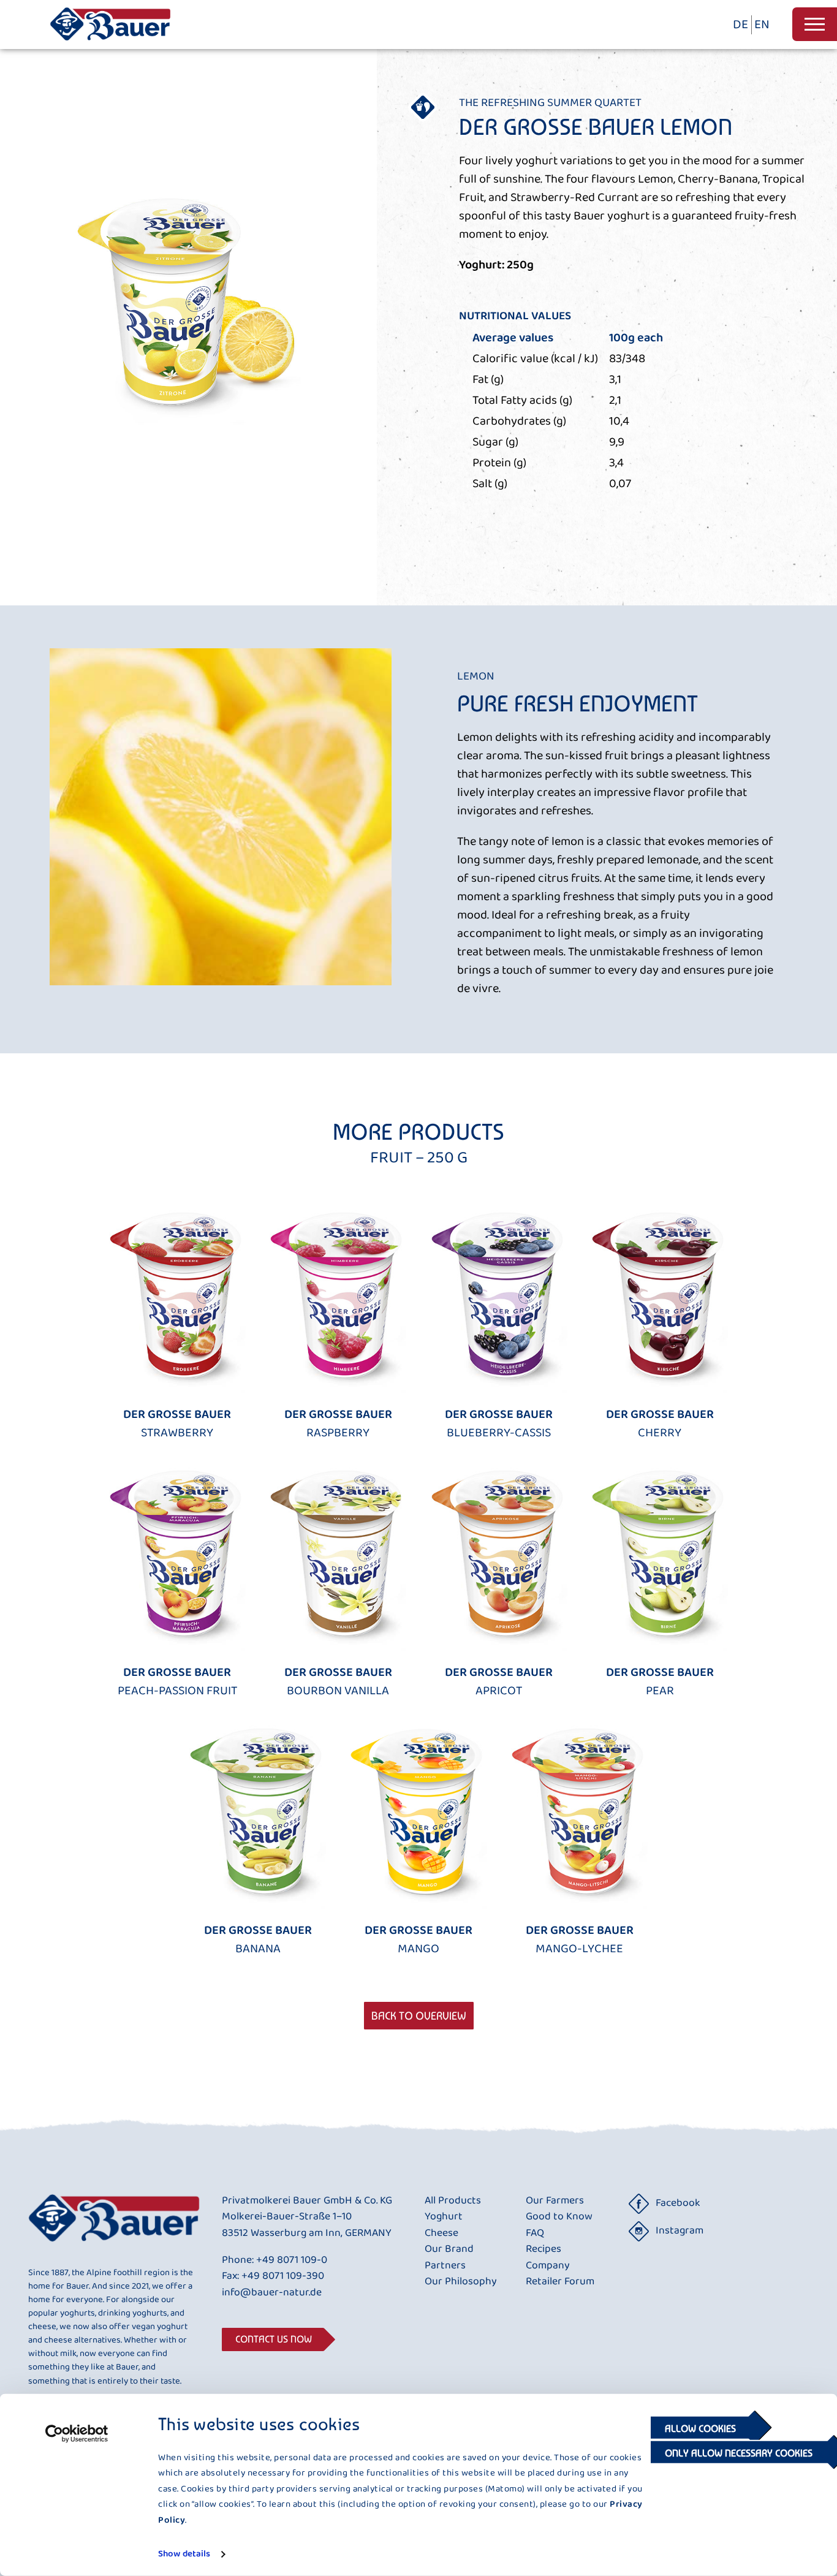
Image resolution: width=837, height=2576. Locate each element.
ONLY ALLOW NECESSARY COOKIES (740, 2453)
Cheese (441, 2233)
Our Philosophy (461, 2282)
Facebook (678, 2203)
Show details (184, 2554)
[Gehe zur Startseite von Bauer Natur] (110, 45)
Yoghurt (444, 2217)
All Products (453, 2201)
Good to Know (559, 2217)
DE (740, 25)
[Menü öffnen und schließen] (815, 24)
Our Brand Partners (449, 2258)
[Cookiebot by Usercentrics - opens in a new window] (77, 2434)
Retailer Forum (560, 2282)
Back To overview (419, 2016)
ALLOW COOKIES (700, 2429)
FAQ (535, 2233)
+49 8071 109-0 (292, 2260)
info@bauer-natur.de (272, 2293)
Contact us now (274, 2339)
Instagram (680, 2231)
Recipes (543, 2249)
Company (548, 2266)
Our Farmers (555, 2201)
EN (762, 25)
